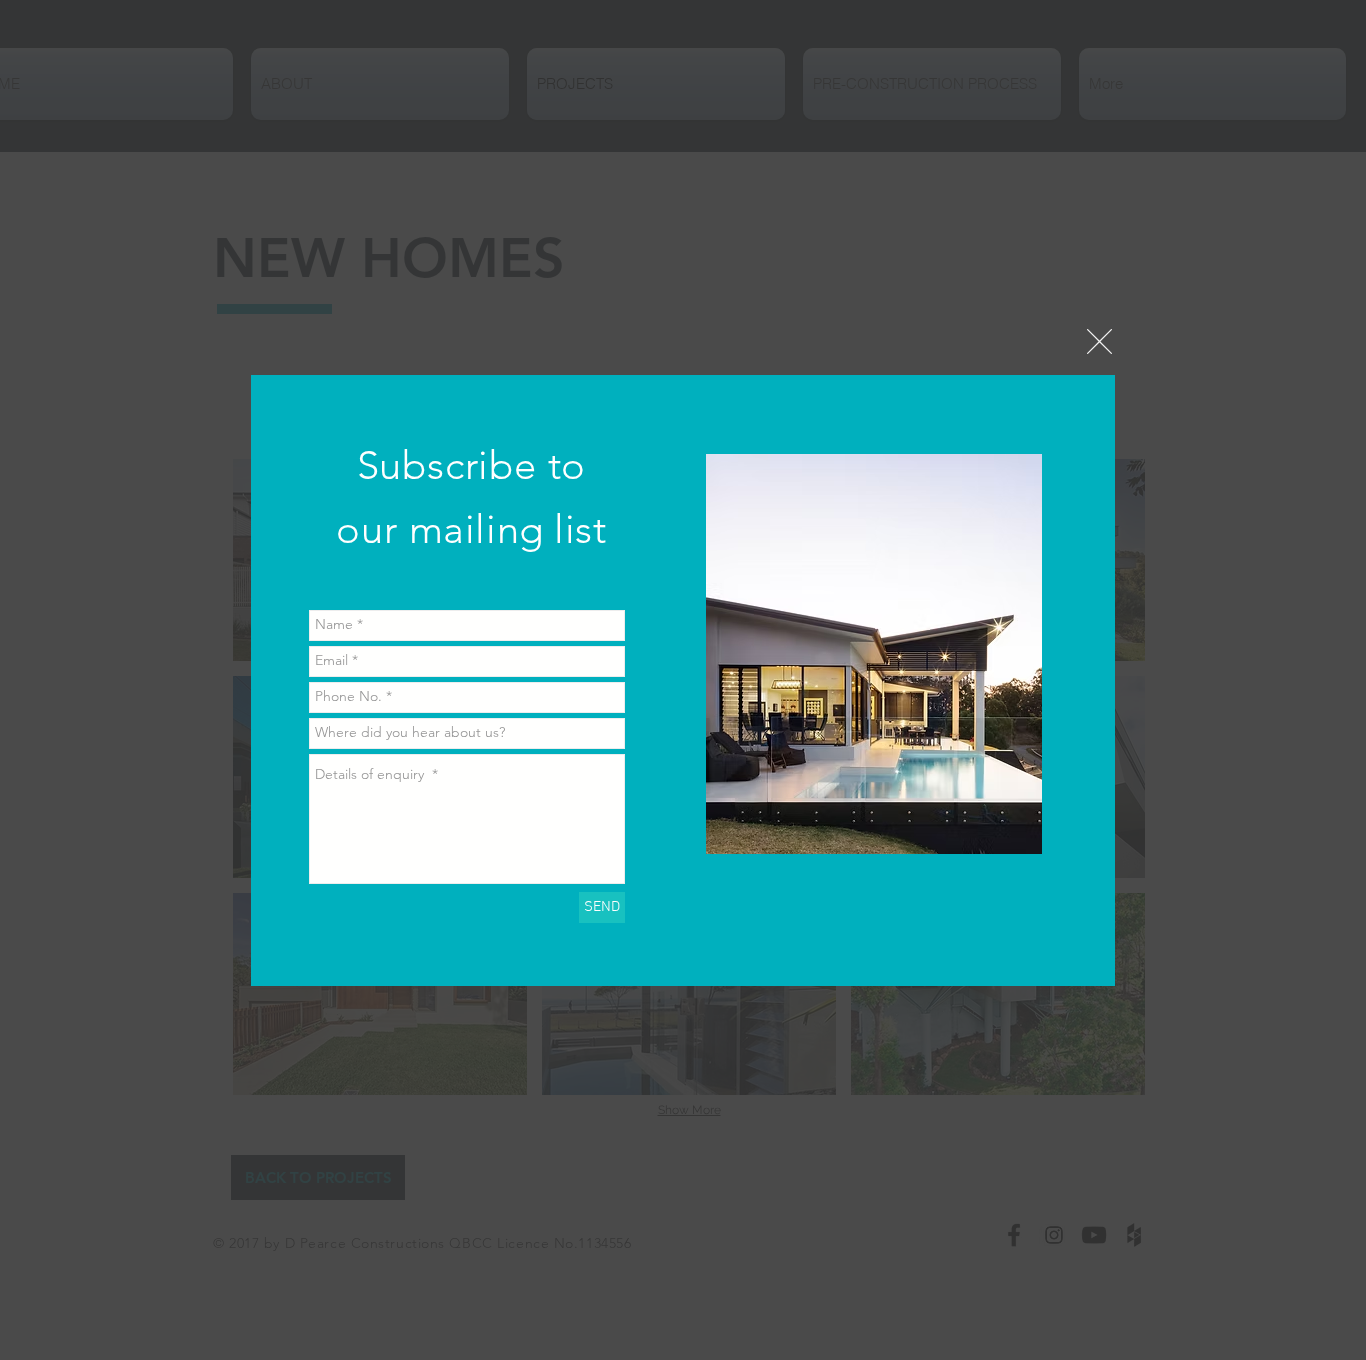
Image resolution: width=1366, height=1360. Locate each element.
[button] (1099, 341)
